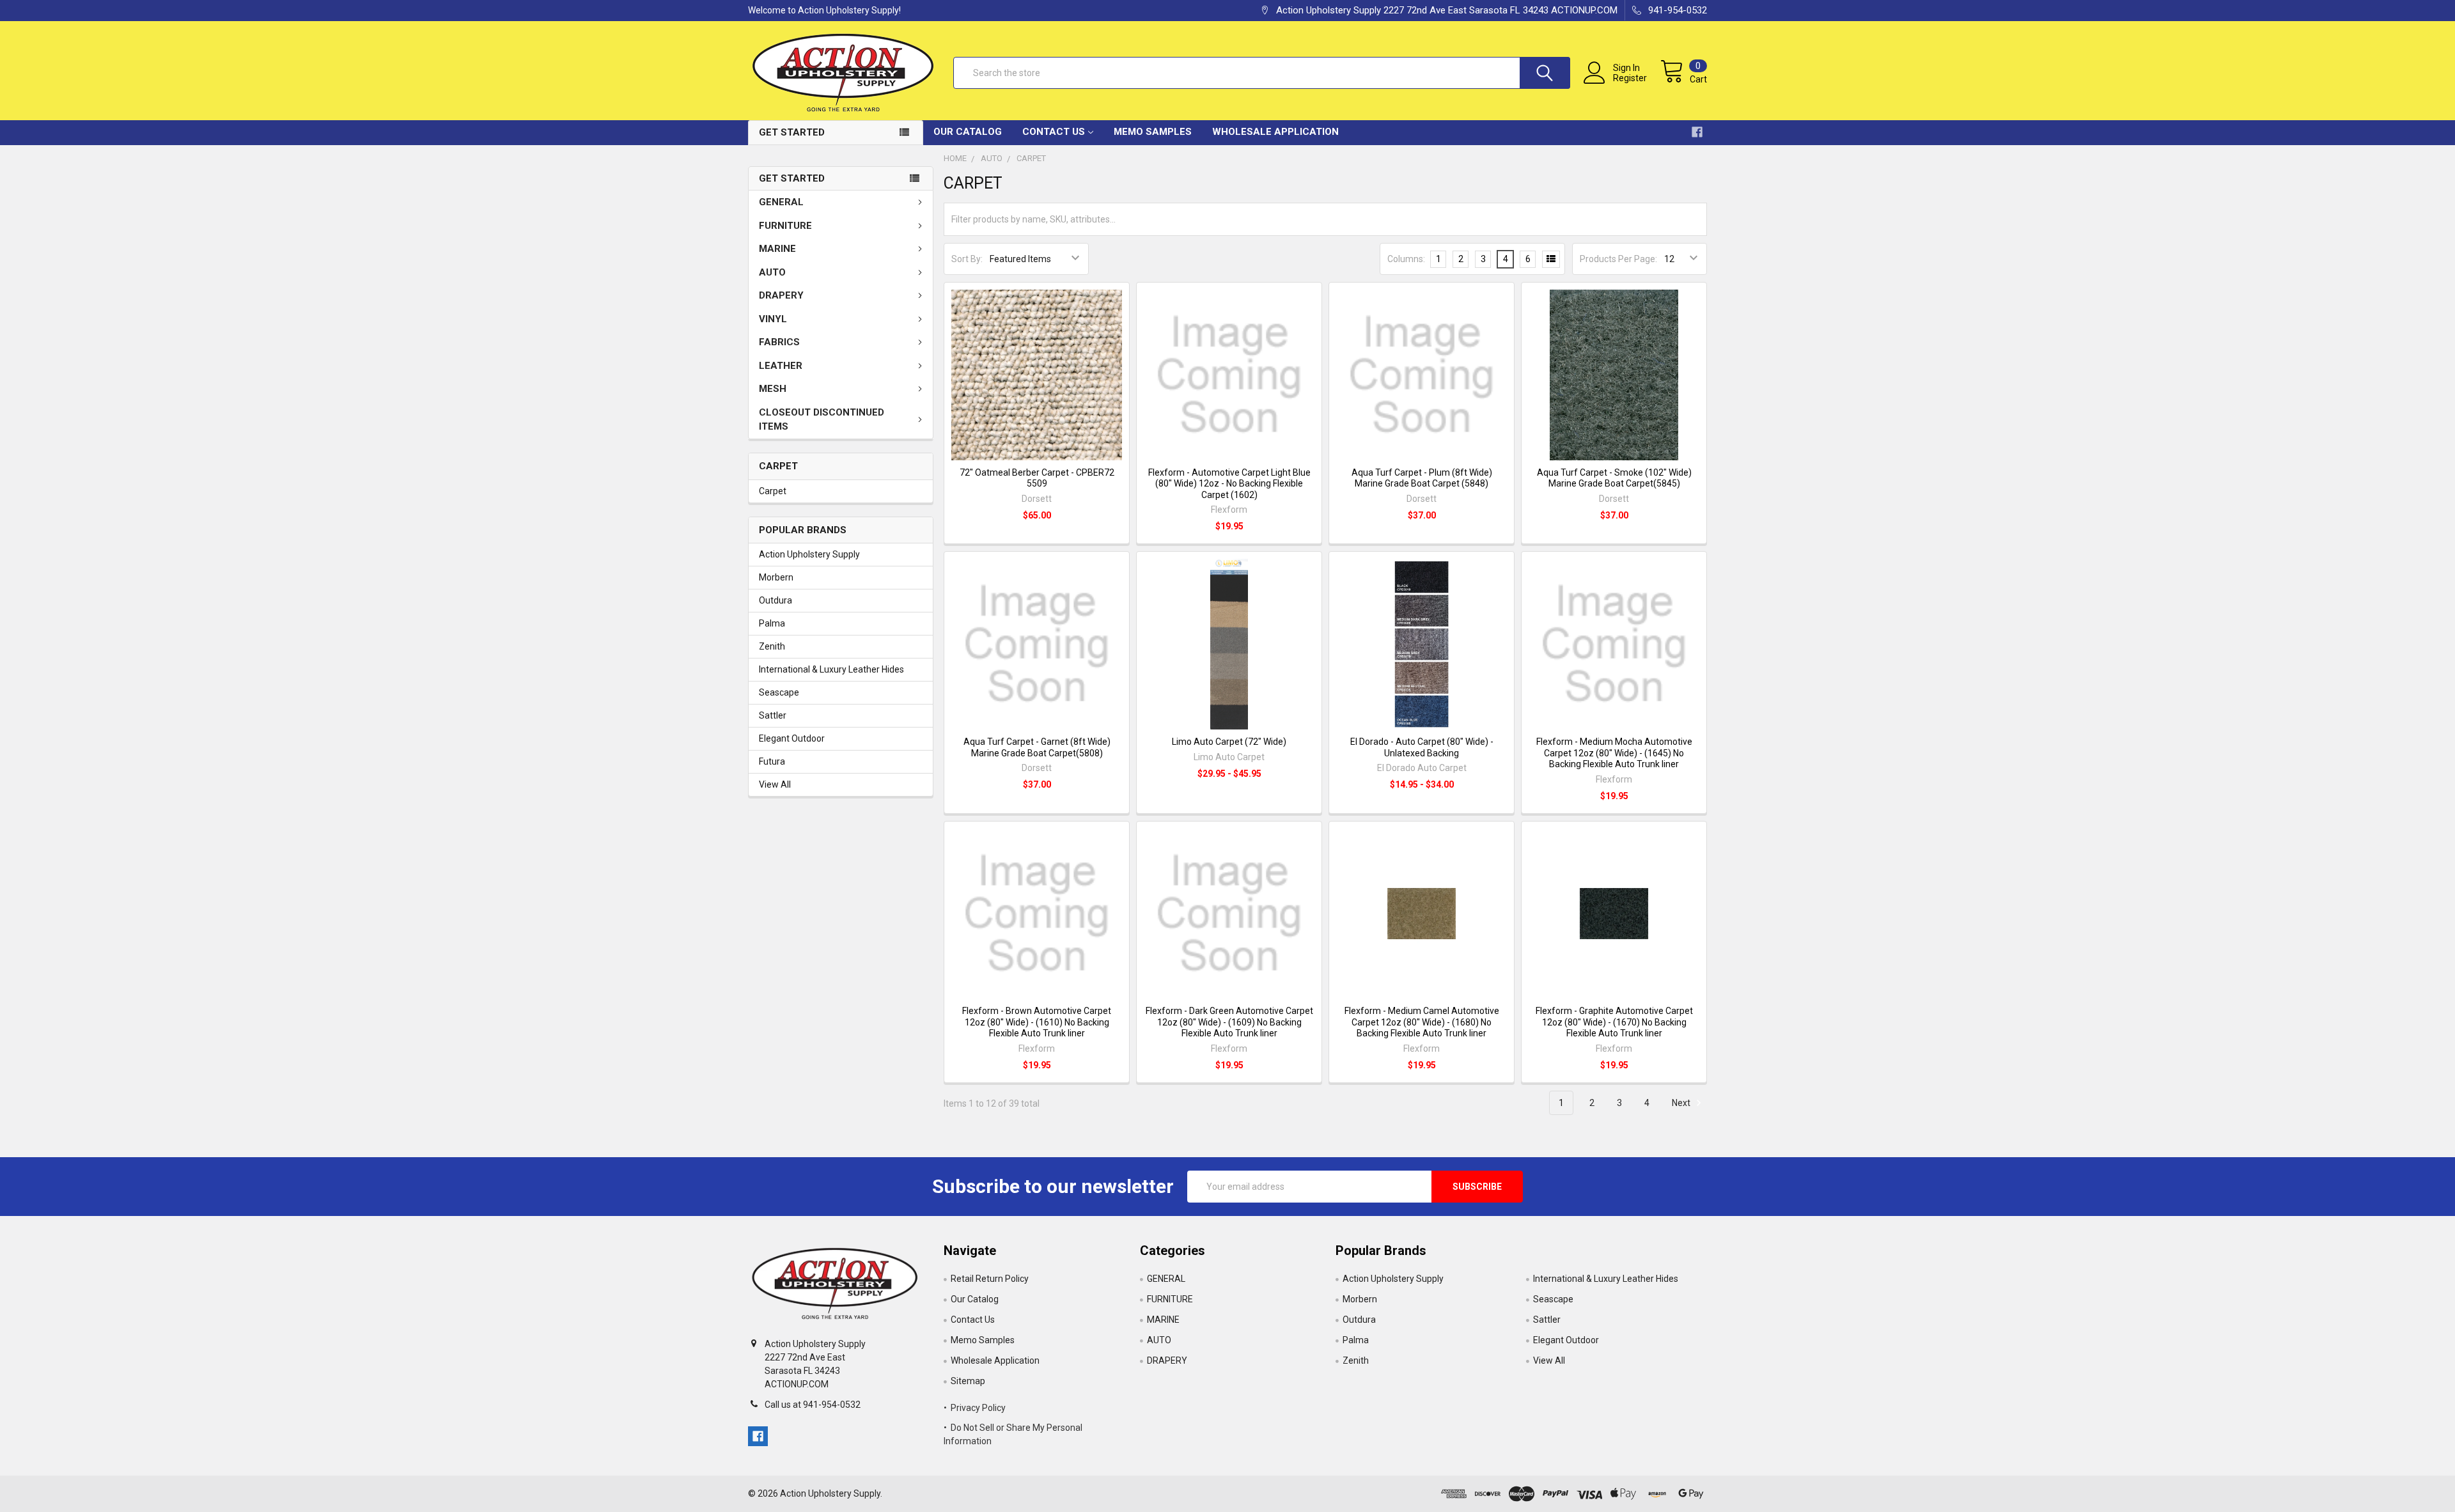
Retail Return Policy (990, 1279)
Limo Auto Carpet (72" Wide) (1229, 742)
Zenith (772, 646)
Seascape (779, 692)
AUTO (772, 272)
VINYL (773, 319)
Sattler (773, 715)
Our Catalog (968, 132)
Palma (772, 623)
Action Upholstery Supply (809, 554)
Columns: (1406, 259)
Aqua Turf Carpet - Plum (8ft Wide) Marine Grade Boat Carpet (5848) (1422, 478)
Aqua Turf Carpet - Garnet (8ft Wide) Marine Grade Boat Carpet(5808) (1037, 747)
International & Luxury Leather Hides (831, 669)
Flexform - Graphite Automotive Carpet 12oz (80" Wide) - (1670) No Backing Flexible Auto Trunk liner (1614, 1022)
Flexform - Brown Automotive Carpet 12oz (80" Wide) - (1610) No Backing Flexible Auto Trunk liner (1037, 1022)
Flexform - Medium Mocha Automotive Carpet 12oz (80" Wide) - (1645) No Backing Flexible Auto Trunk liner (1614, 753)
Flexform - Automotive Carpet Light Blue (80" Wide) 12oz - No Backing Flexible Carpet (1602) (1229, 484)
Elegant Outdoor (792, 738)
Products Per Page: (1618, 259)
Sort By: (967, 259)
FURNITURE (785, 226)
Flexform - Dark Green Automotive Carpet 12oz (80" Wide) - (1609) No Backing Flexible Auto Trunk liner (1229, 1022)
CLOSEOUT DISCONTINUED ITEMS (822, 420)
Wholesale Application (1275, 132)
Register (1630, 78)
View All (775, 784)
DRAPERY (781, 295)
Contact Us (1054, 132)
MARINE (777, 249)
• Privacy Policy (975, 1408)
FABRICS (779, 342)
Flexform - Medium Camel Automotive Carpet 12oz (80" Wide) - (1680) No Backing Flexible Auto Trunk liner (1422, 1022)
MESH (773, 389)
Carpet (773, 491)
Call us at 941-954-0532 (813, 1405)
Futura (772, 761)
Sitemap (968, 1381)
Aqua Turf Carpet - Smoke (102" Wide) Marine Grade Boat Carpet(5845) (1614, 478)
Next (1682, 1103)
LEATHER (781, 366)
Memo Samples (1153, 132)
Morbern (776, 577)
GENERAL (781, 202)
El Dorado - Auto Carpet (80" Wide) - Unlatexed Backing (1422, 747)
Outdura (775, 600)
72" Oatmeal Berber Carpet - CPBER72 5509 (1037, 478)
